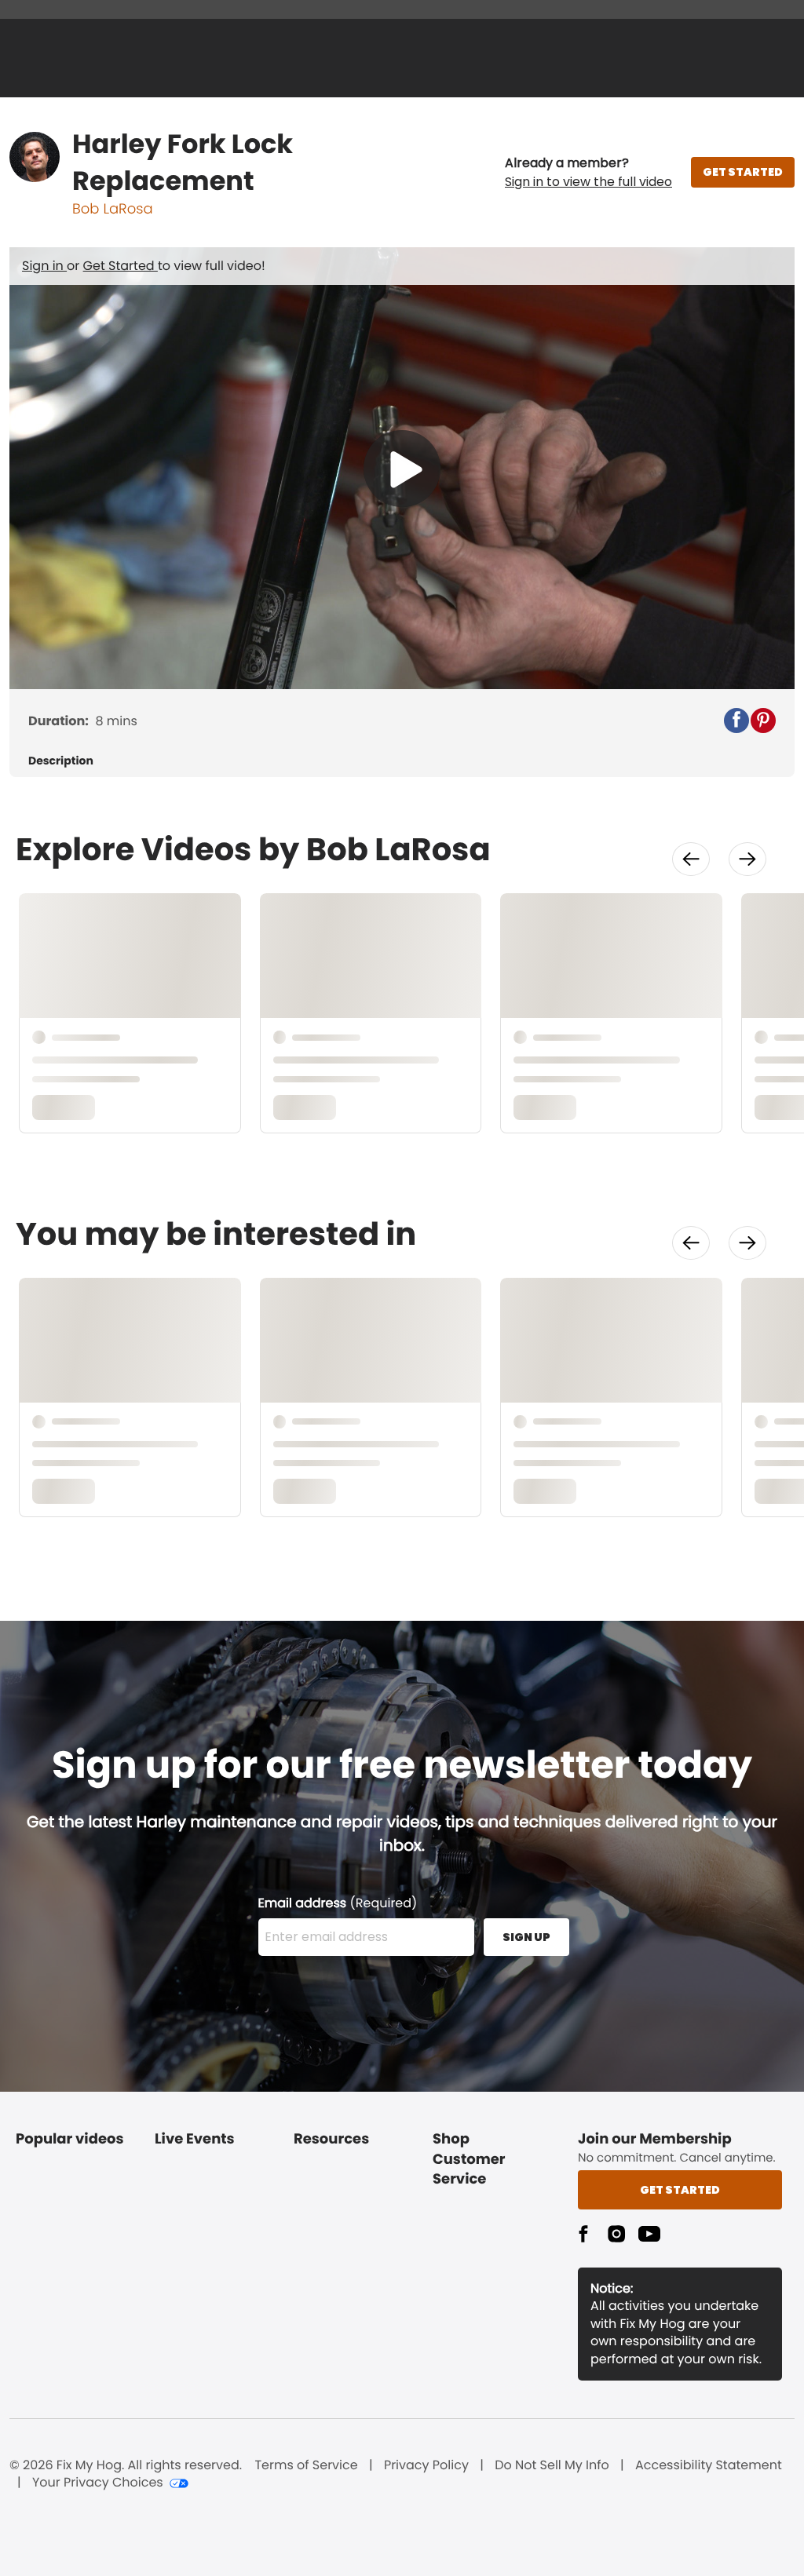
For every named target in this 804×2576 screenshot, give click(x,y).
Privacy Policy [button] (426, 2465)
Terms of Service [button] (306, 2465)
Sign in (44, 266)
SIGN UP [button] (526, 1937)
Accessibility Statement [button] (709, 2465)
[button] (588, 173)
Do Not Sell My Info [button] (552, 2465)
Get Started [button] (680, 2190)
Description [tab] (61, 761)
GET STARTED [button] (743, 172)
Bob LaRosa (113, 209)
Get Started (121, 266)
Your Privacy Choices (98, 2483)
